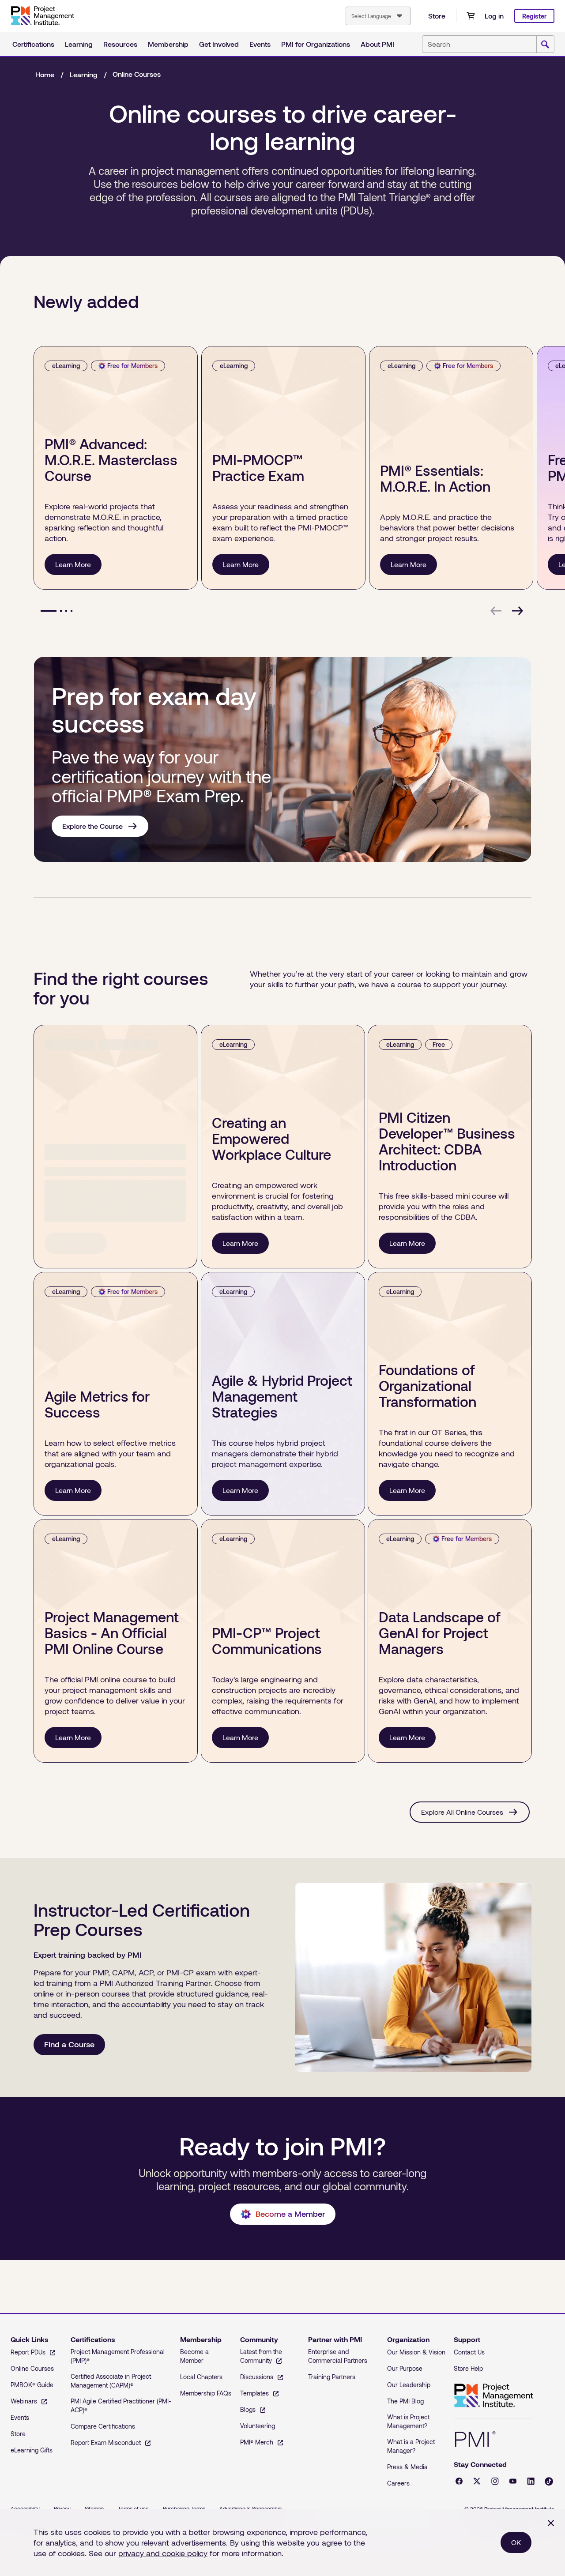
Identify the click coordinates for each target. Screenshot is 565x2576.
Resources (120, 44)
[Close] (551, 2523)
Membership (168, 44)
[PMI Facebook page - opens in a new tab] (459, 2481)
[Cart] (471, 16)
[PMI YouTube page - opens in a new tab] (513, 2481)
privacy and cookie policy (163, 2553)
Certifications (33, 44)
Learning (79, 44)
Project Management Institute (493, 2396)
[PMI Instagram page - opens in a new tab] (495, 2481)
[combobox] (378, 16)
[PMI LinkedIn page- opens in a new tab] (531, 2481)
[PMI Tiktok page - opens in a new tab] (549, 2481)
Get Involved (219, 44)
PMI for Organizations (316, 44)
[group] (114, 468)
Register (534, 16)
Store (437, 16)
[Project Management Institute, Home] (42, 16)
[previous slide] (496, 611)
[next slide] (517, 611)
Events (260, 44)
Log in (494, 16)
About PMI (377, 44)
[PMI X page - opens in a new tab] (477, 2481)
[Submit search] (545, 45)
